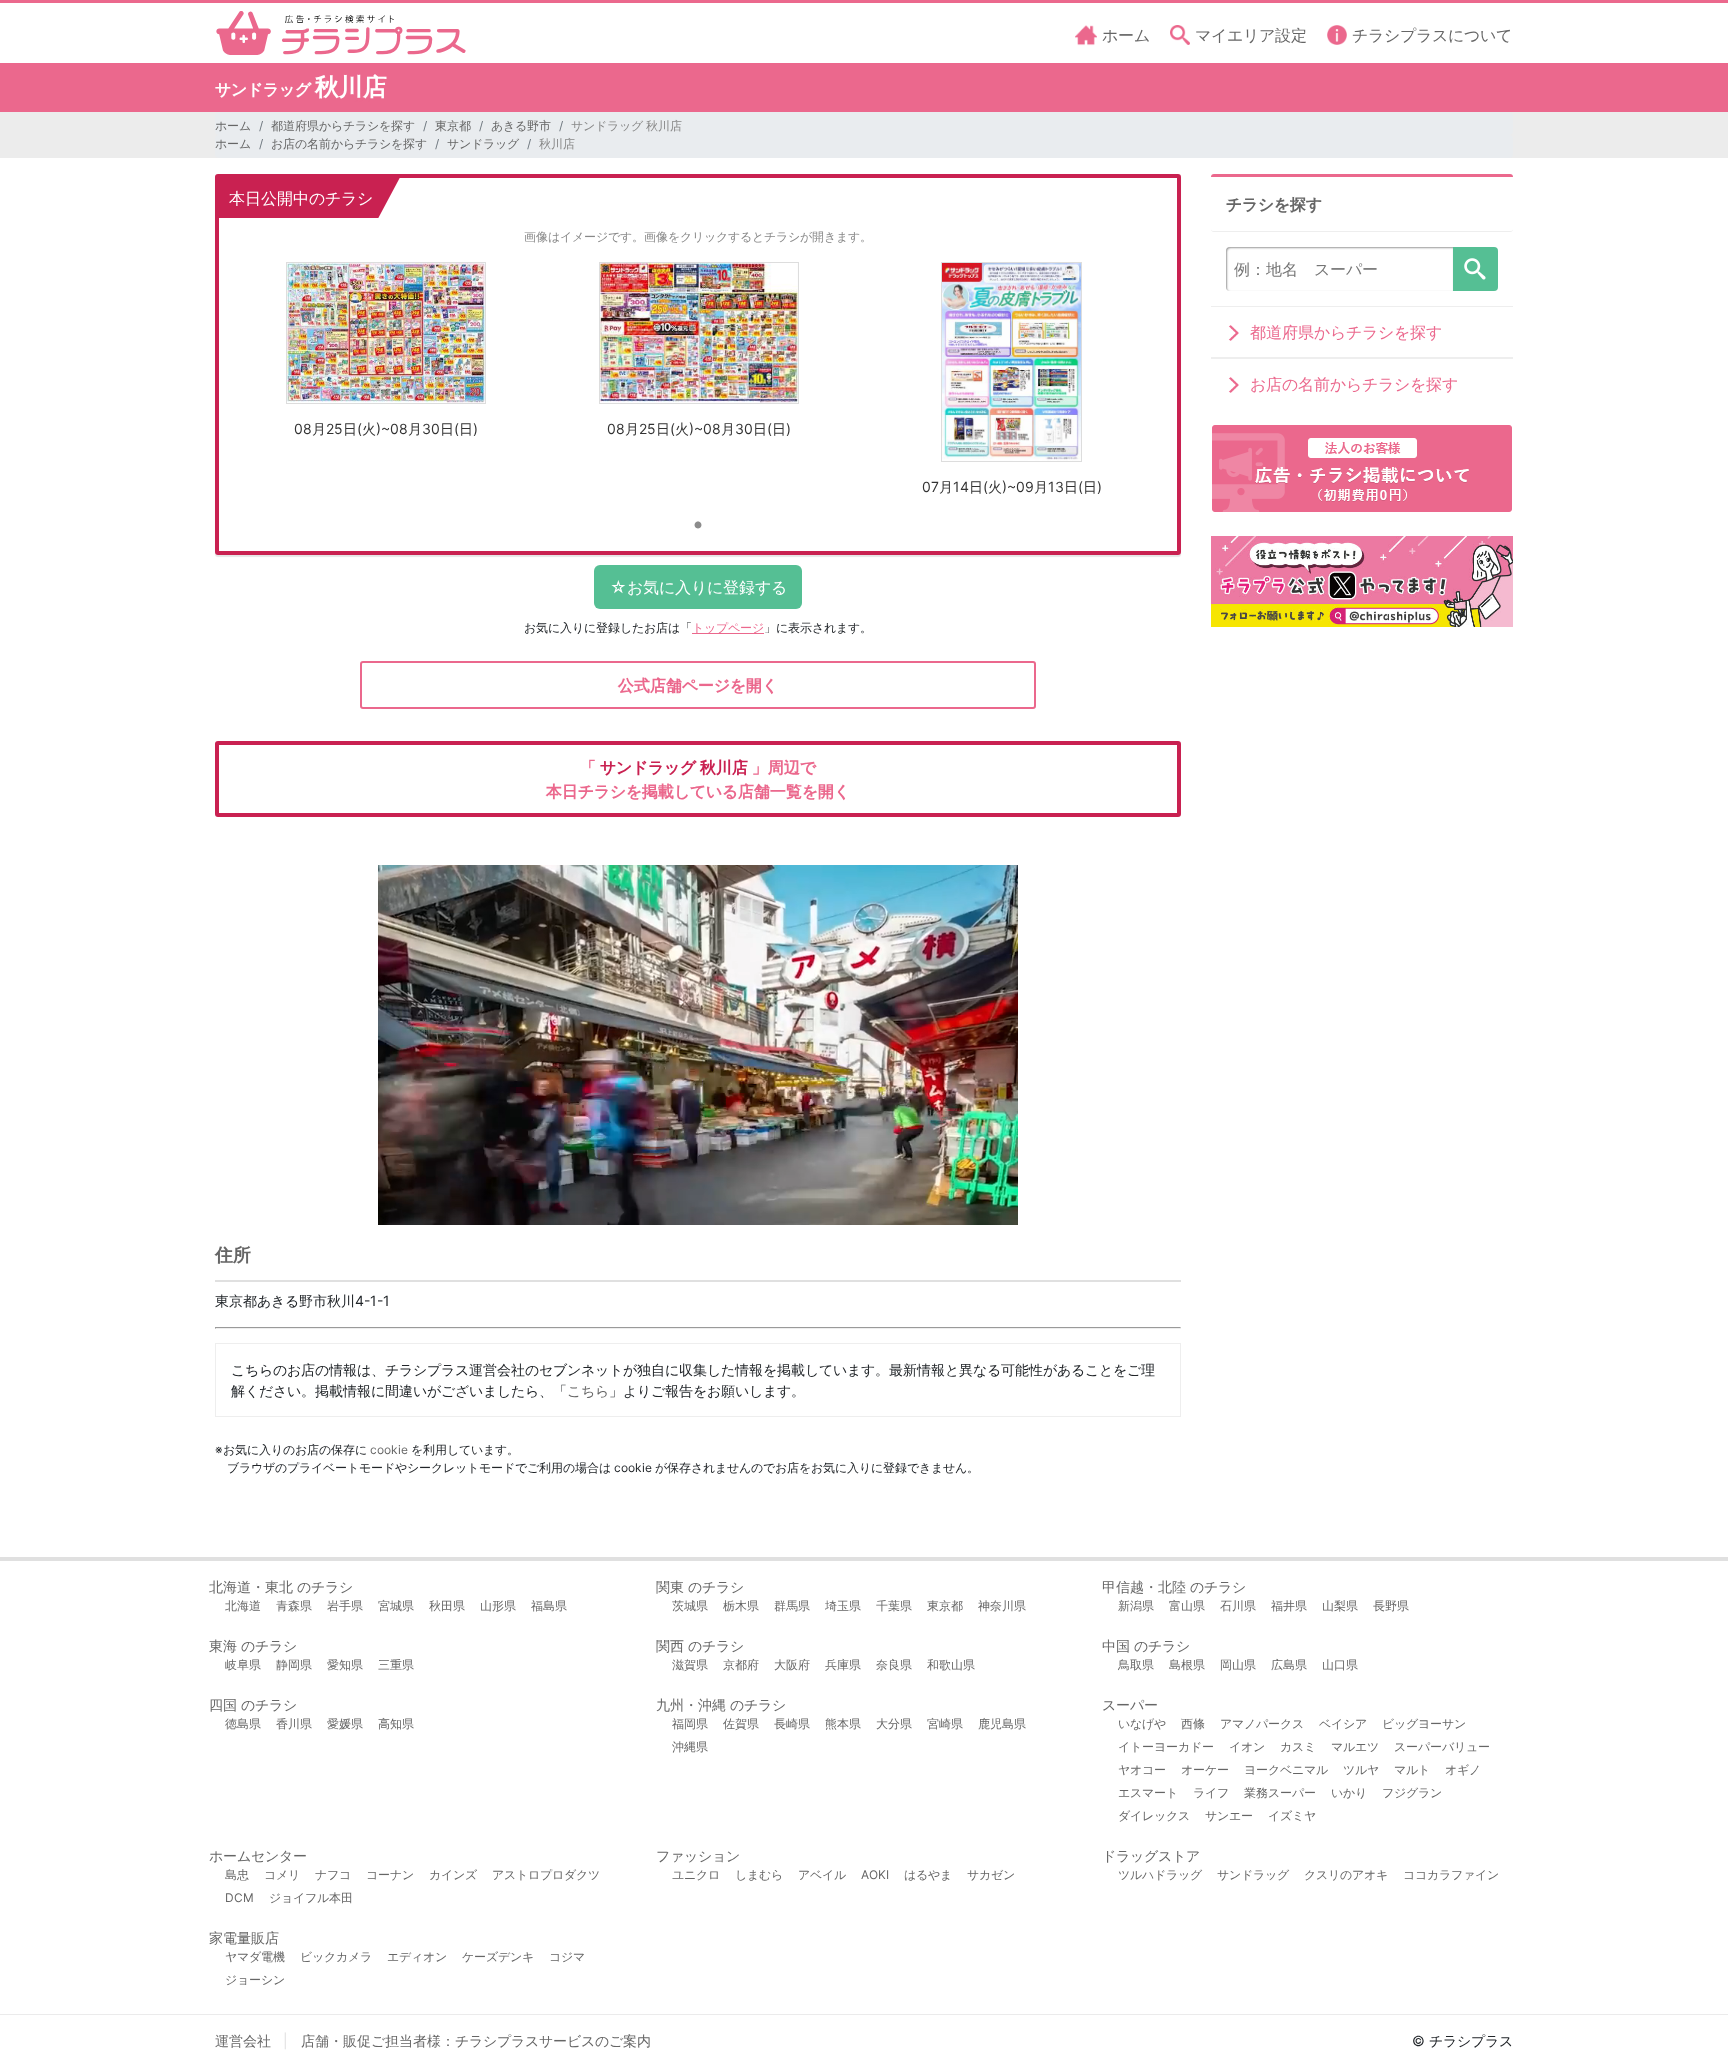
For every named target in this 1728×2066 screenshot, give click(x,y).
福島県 (549, 1605)
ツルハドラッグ (1160, 1874)
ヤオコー (1142, 1769)
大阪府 (792, 1664)
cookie (389, 1449)
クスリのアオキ (1346, 1874)
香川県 (294, 1723)
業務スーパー (1280, 1792)
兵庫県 (843, 1664)
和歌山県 (951, 1664)
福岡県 (690, 1723)
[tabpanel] (385, 357)
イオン (1247, 1746)
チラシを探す (1475, 269)
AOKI (875, 1874)
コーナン (390, 1874)
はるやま (928, 1874)
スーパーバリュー (1442, 1746)
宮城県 (396, 1605)
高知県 (396, 1723)
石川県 (1238, 1605)
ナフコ (333, 1874)
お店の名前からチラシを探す (349, 143)
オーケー (1205, 1769)
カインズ (453, 1874)
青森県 (294, 1605)
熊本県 (843, 1723)
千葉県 (894, 1605)
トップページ (728, 627)
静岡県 (294, 1664)
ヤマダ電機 (255, 1956)
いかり (1349, 1792)
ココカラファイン (1451, 1874)
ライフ (1211, 1792)
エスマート (1148, 1792)
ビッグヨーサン (1424, 1723)
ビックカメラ (336, 1956)
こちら (588, 1390)
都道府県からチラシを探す (343, 125)
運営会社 (243, 2040)
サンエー (1229, 1815)
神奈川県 (1002, 1605)
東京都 (453, 125)
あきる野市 (521, 125)
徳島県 (243, 1723)
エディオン (417, 1956)
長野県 (1391, 1605)
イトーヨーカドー (1166, 1746)
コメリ (282, 1874)
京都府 (741, 1664)
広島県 (1289, 1664)
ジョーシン (255, 1979)
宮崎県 (945, 1723)
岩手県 (345, 1605)
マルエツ (1355, 1746)
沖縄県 (690, 1746)
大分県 (894, 1723)
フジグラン (1412, 1792)
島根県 (1187, 1664)
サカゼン (991, 1874)
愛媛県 (345, 1723)
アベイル (822, 1874)
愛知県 (345, 1664)
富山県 (1187, 1605)
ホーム (233, 125)
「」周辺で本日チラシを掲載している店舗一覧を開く (698, 779)
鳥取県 (1136, 1664)
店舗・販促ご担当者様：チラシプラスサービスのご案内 (476, 2040)
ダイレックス (1154, 1815)
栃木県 (741, 1605)
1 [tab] (698, 526)
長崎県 (792, 1723)
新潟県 (1136, 1605)
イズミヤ (1292, 1815)
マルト (1412, 1769)
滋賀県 (690, 1664)
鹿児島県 (1002, 1723)
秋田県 (447, 1605)
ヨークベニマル (1286, 1769)
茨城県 (690, 1605)
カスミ (1298, 1746)
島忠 (237, 1874)
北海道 (243, 1605)
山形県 (498, 1605)
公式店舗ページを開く (698, 685)
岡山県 (1238, 1664)
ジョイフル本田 (311, 1897)
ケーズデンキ (498, 1956)
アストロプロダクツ (546, 1874)
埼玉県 (843, 1605)
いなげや (1142, 1723)
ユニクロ (696, 1874)
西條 (1193, 1723)
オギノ (1463, 1769)
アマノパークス (1262, 1723)
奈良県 (894, 1664)
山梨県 (1340, 1605)
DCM (239, 1897)
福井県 (1289, 1605)
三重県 (396, 1664)
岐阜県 (243, 1664)
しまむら (759, 1874)
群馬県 (792, 1605)
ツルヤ (1361, 1769)
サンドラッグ (483, 143)
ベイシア (1343, 1723)
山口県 (1340, 1664)
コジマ (567, 1956)
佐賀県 (741, 1723)
